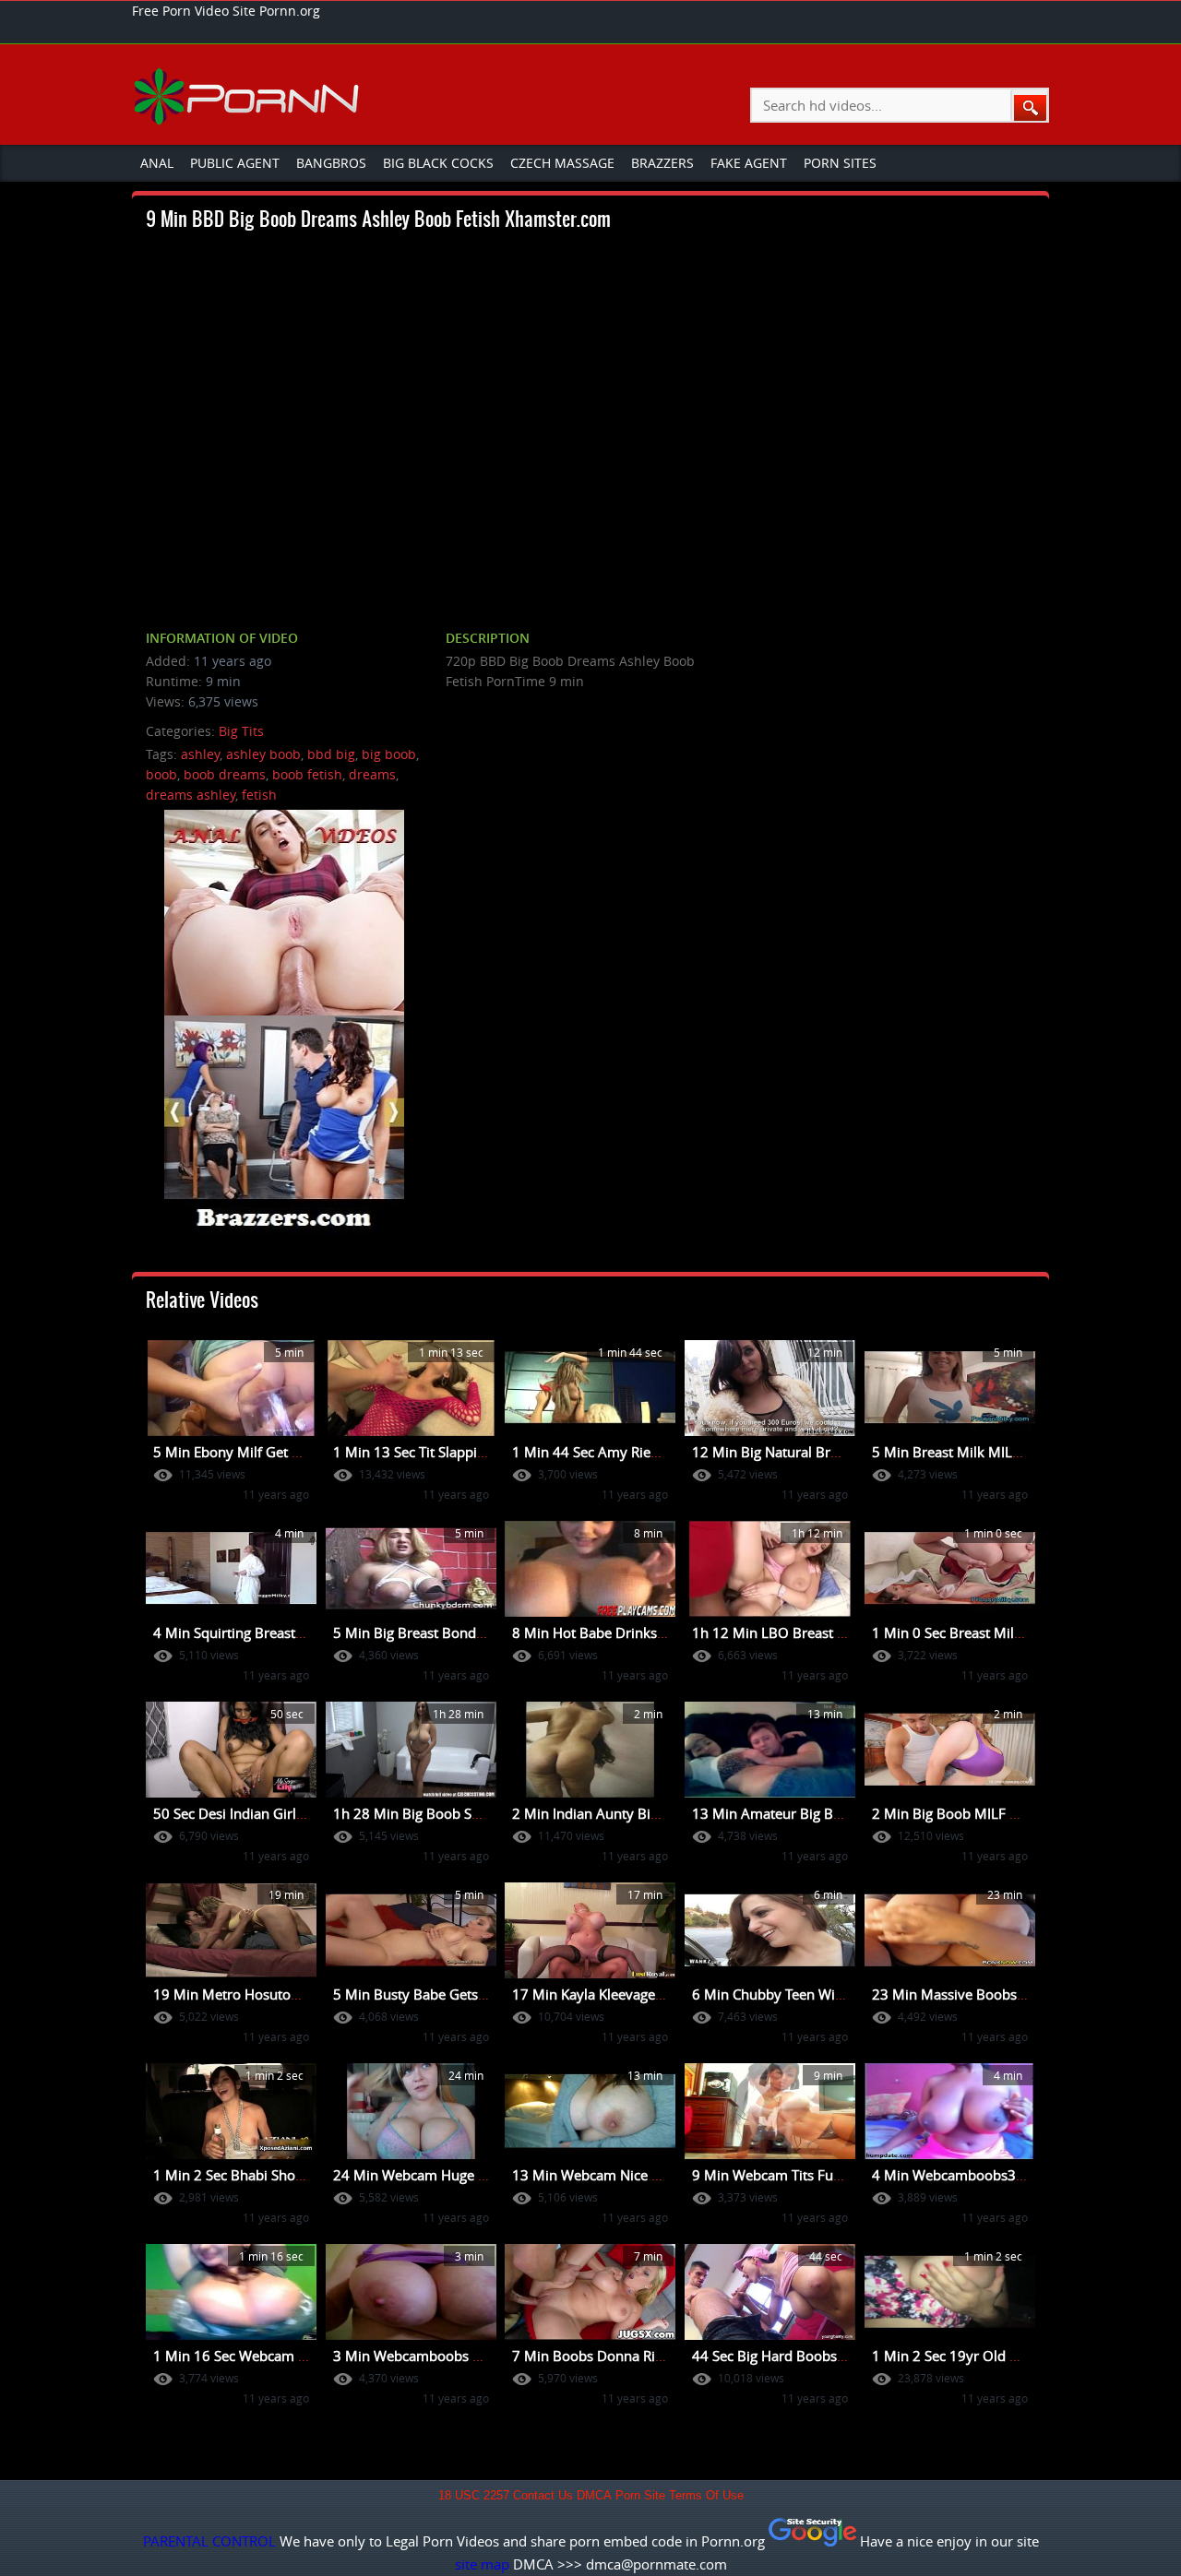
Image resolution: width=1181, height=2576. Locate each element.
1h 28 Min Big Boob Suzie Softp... (439, 1813)
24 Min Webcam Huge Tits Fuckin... (445, 2175)
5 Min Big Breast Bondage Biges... (440, 1632)
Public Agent (235, 163)
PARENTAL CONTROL (209, 2541)
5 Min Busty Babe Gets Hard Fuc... (441, 1994)
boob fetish (307, 774)
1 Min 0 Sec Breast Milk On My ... (978, 1632)
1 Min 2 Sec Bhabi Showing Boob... (264, 2175)
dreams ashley (191, 795)
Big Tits (241, 731)
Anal (157, 163)
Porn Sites (840, 163)
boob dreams (225, 774)
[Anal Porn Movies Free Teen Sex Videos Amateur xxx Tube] (249, 96)
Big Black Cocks (438, 163)
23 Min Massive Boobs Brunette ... (981, 1994)
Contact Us (543, 2496)
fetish (259, 795)
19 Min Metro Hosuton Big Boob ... (264, 1994)
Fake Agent (749, 163)
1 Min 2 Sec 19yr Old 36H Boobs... (982, 2356)
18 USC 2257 (474, 2496)
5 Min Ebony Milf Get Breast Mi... (258, 1452)
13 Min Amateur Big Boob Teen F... (802, 1813)
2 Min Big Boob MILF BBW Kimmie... (988, 1813)
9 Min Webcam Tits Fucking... (785, 2175)
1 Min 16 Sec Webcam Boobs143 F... (269, 2356)
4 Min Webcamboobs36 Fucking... (980, 2175)
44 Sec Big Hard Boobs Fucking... (796, 2356)
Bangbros (331, 163)
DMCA (594, 2496)
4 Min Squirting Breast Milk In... (253, 1632)
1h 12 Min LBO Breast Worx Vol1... (803, 1632)
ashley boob (263, 754)
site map (482, 2564)
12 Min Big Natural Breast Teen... (796, 1452)
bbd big (331, 754)
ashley (200, 754)
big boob (389, 754)
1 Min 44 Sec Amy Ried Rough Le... (622, 1452)
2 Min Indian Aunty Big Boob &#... (621, 1813)
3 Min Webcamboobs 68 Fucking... (443, 2356)
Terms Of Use (706, 2496)
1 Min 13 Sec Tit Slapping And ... (435, 1452)
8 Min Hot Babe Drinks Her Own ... (622, 1632)
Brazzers (662, 163)
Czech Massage (562, 163)
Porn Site (640, 2496)
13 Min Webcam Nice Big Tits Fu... (620, 2175)
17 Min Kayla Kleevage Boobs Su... (621, 1994)
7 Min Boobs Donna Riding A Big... (621, 2356)
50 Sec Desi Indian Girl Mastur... (255, 1813)
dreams (372, 774)
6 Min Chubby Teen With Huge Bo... (805, 1994)
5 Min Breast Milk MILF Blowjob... (979, 1452)
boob (161, 774)
